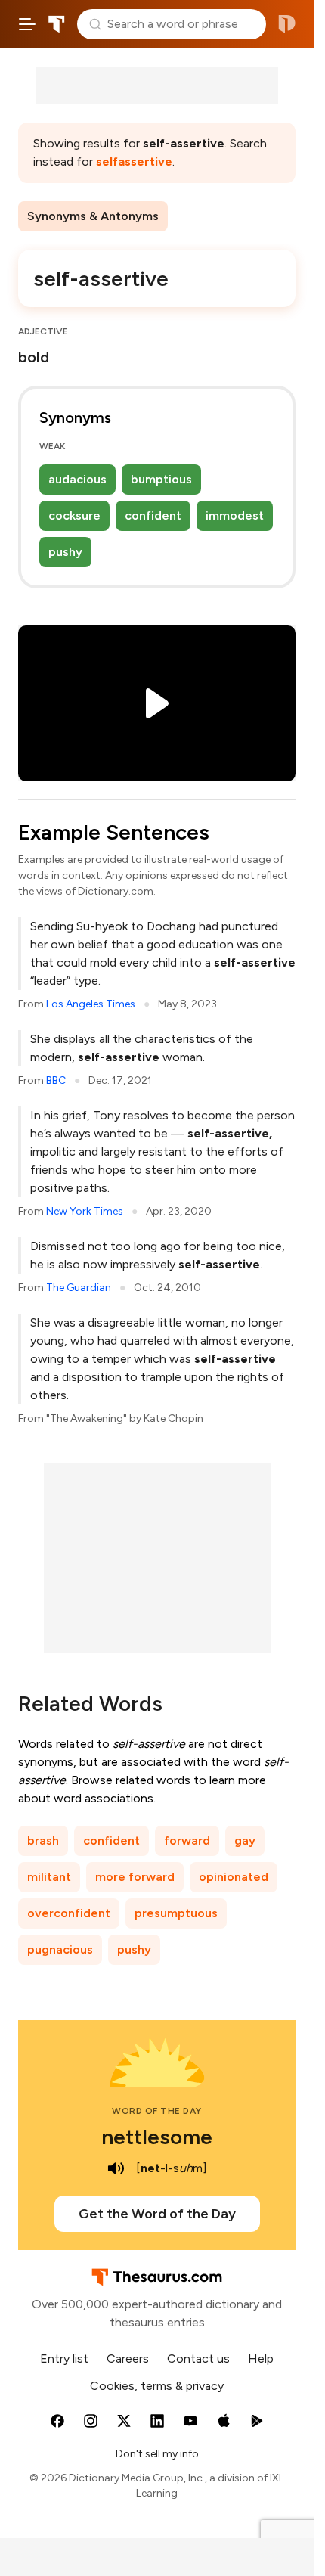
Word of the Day (157, 2111)
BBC (56, 1080)
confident (153, 515)
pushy (65, 552)
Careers (128, 2359)
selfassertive (134, 161)
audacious (77, 479)
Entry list (64, 2359)
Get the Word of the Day (157, 2214)
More (195, 216)
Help (261, 2359)
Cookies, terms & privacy (157, 2386)
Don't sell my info (157, 2454)
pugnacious (60, 1949)
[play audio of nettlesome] (116, 2168)
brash (43, 1840)
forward (187, 1840)
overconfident (69, 1913)
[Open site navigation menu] (27, 24)
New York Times (85, 1211)
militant (49, 1877)
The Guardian (79, 1288)
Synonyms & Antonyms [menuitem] (93, 216)
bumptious (161, 479)
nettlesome (157, 2137)
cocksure (74, 515)
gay (245, 1840)
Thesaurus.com (57, 24)
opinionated (234, 1877)
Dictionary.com (287, 24)
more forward (135, 1877)
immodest (235, 515)
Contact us (198, 2359)
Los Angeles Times (91, 1004)
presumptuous (176, 1913)
